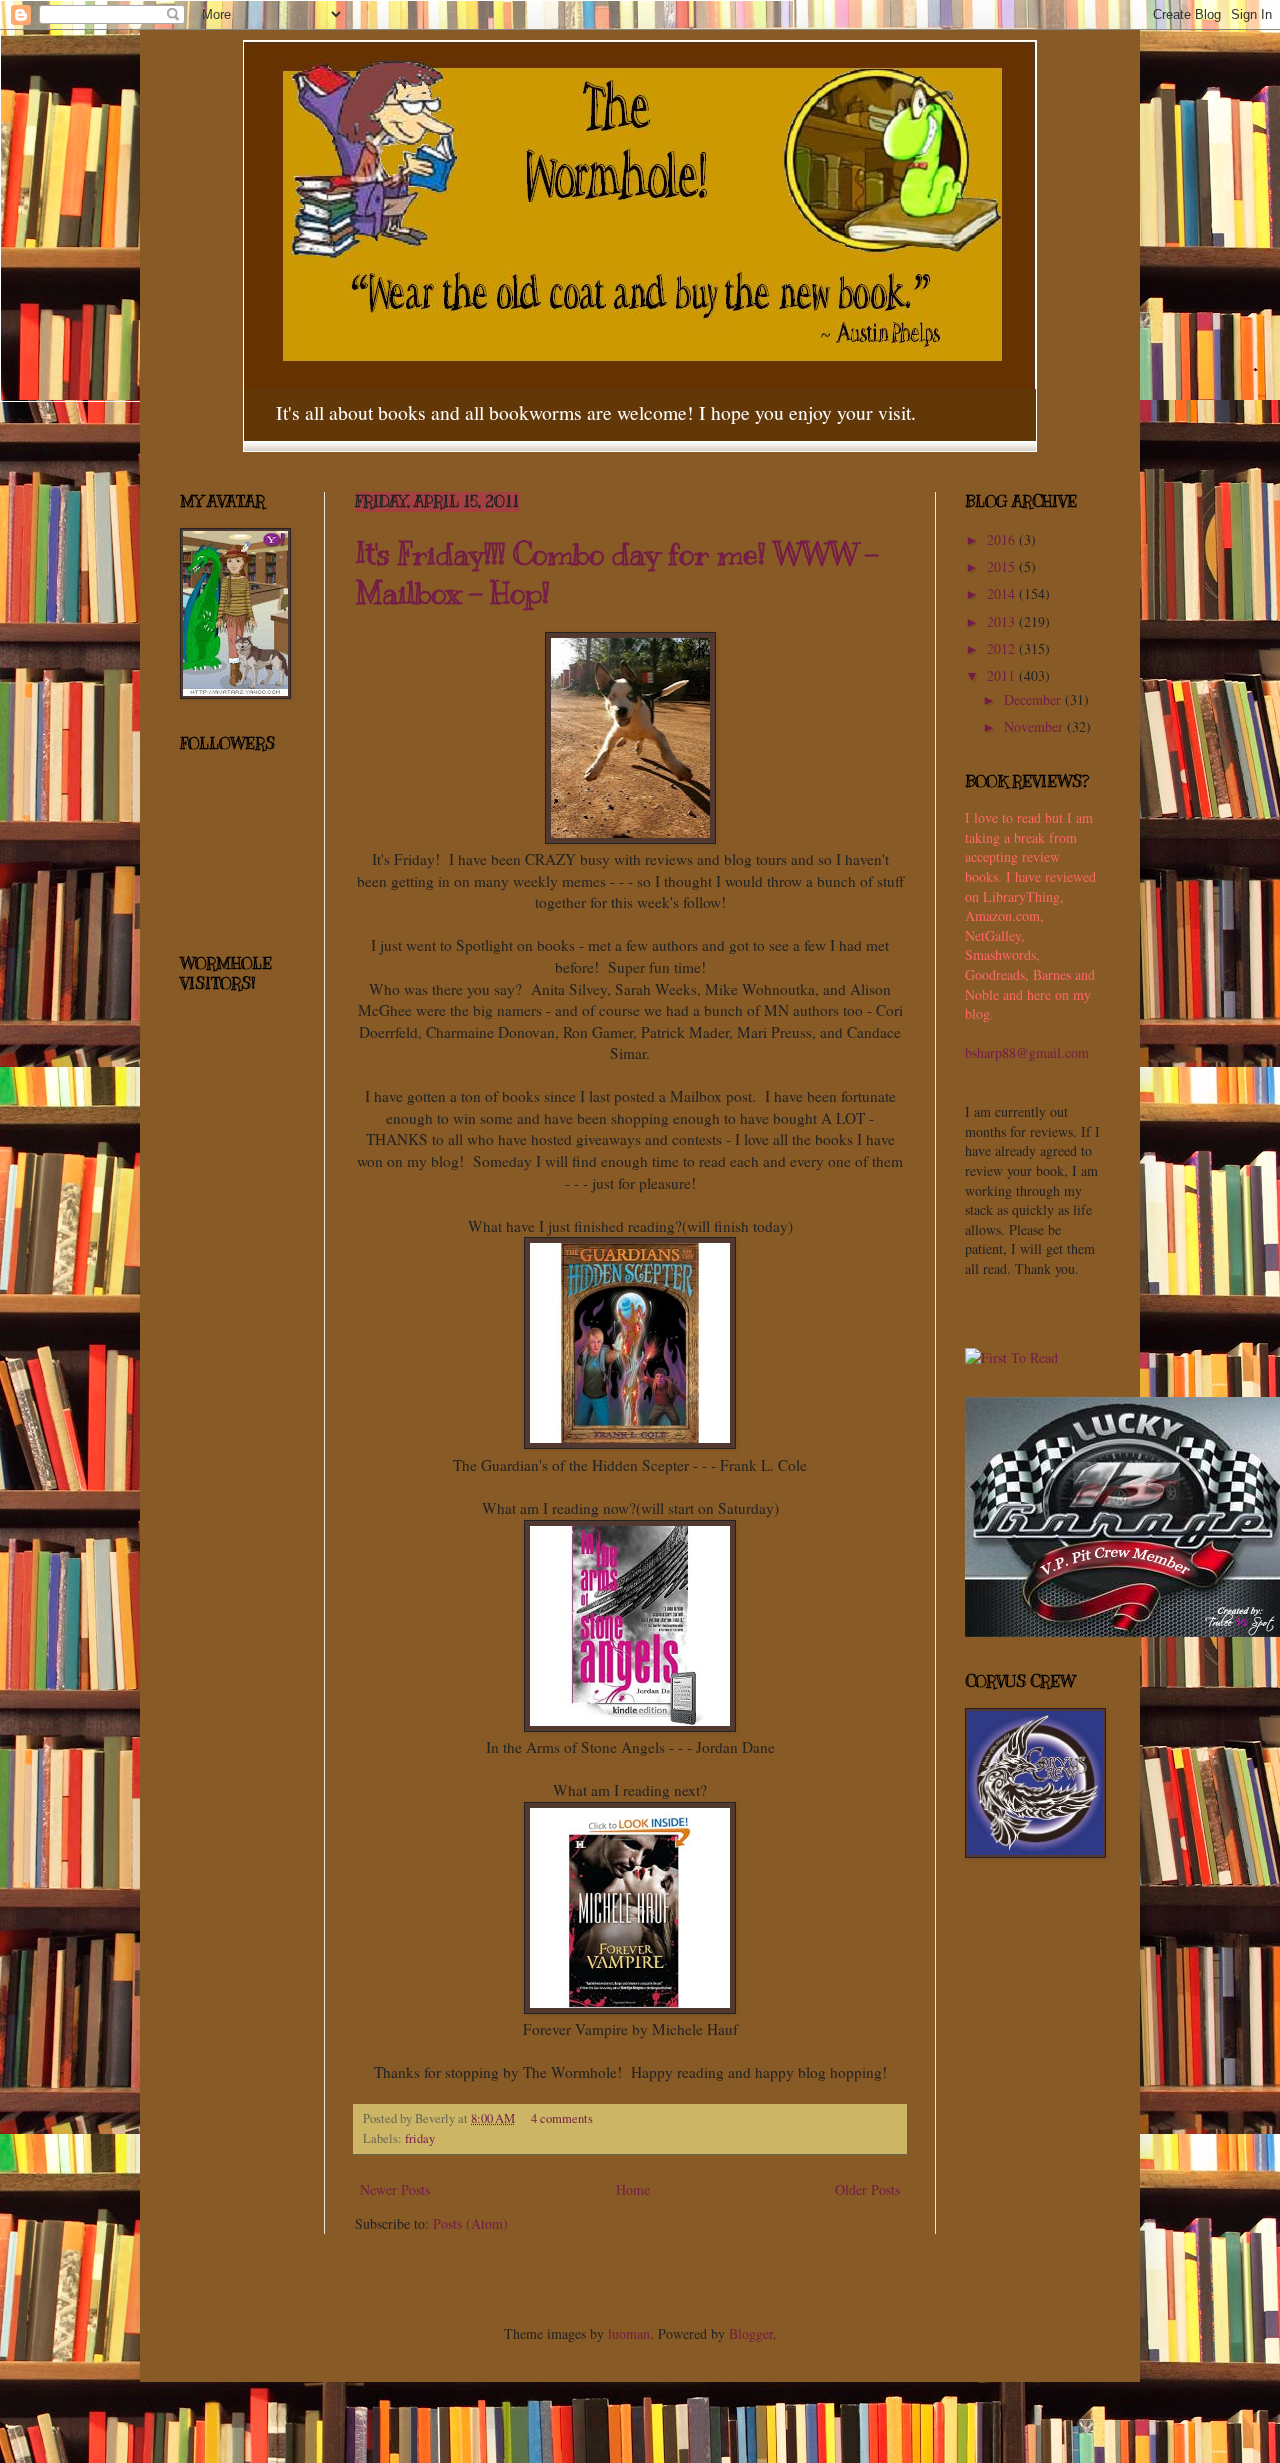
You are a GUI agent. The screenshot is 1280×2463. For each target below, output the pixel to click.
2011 (1003, 675)
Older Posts (867, 2189)
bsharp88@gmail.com (1027, 1052)
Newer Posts (395, 2189)
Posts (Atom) (470, 2223)
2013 (1003, 621)
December (1034, 699)
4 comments (562, 2118)
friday (420, 2138)
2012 (1003, 648)
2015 (1003, 566)
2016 (1003, 539)
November (1035, 726)
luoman (629, 2333)
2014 (1003, 593)
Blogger (751, 2333)
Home (633, 2189)
